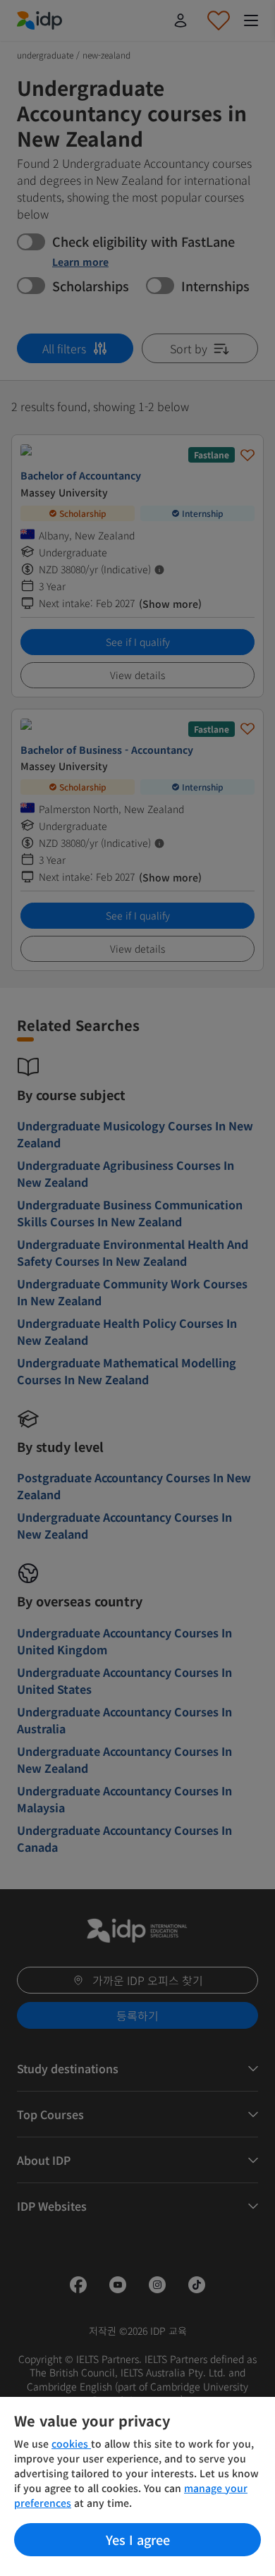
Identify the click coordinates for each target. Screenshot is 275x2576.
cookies (71, 2443)
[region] (137, 2486)
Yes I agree (138, 2539)
